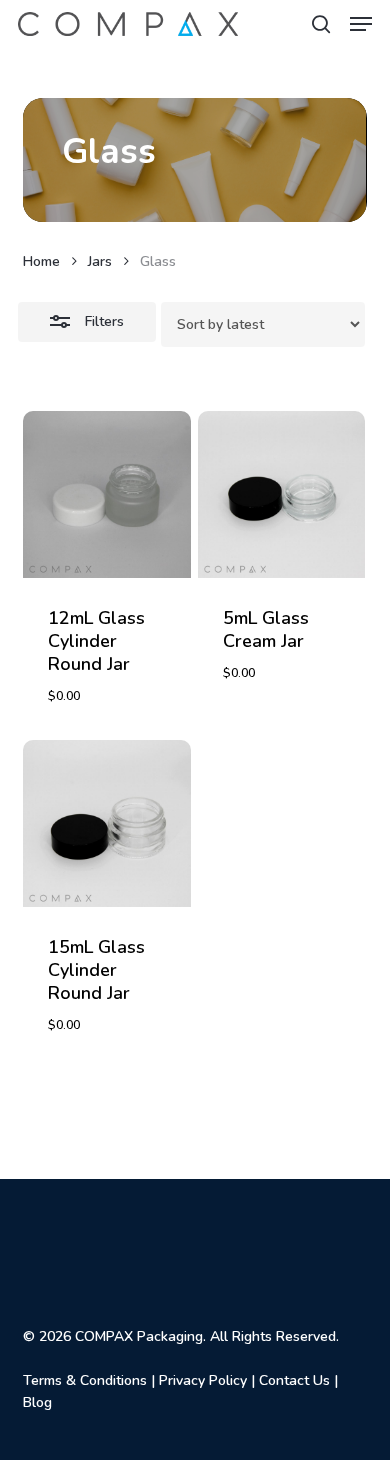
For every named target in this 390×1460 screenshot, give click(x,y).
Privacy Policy (203, 1380)
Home (41, 261)
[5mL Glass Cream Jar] (281, 494)
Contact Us (294, 1380)
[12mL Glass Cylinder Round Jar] (106, 494)
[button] (361, 24)
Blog (37, 1402)
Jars (100, 261)
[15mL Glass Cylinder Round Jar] (106, 823)
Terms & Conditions (85, 1380)
